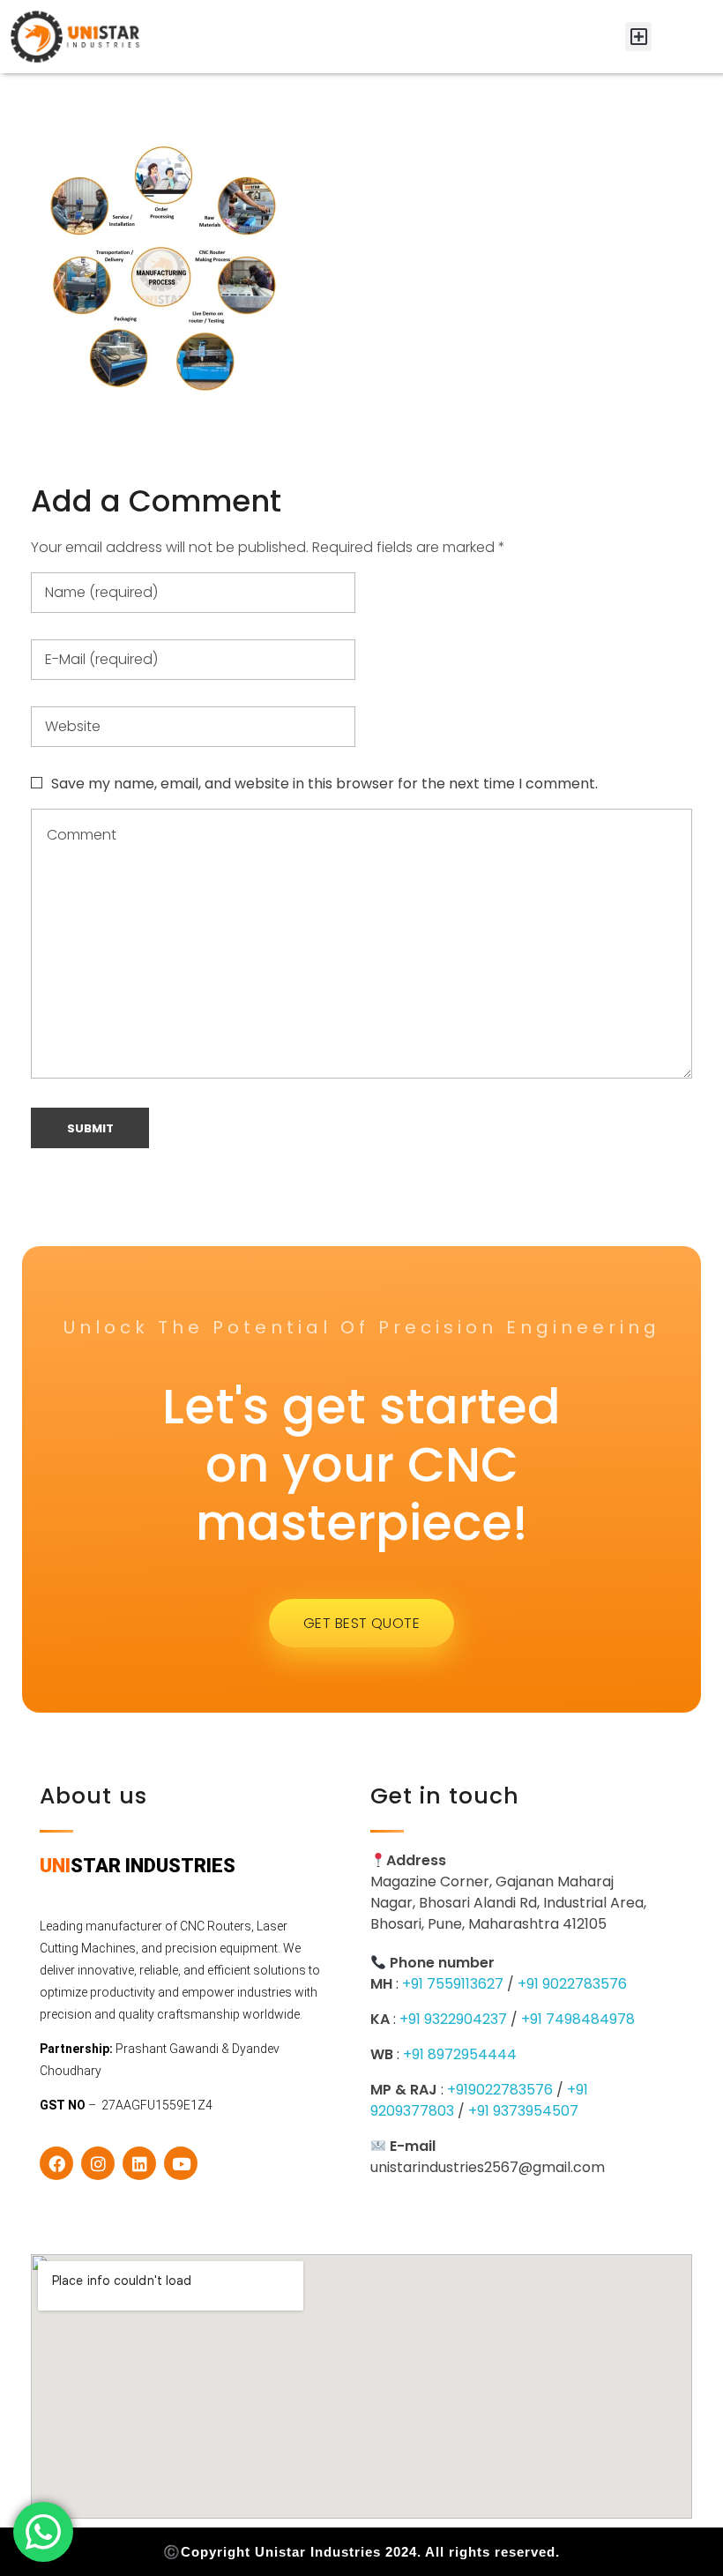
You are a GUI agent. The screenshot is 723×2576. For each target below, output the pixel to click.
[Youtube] (181, 2163)
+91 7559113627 (453, 1984)
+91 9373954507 (523, 2111)
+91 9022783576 (572, 1984)
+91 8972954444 (460, 2054)
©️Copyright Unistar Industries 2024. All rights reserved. (361, 2552)
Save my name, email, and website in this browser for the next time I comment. (324, 784)
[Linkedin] (139, 2163)
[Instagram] (98, 2163)
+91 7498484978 (578, 2019)
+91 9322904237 (453, 2019)
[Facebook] (56, 2163)
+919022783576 (500, 2090)
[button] (638, 37)
